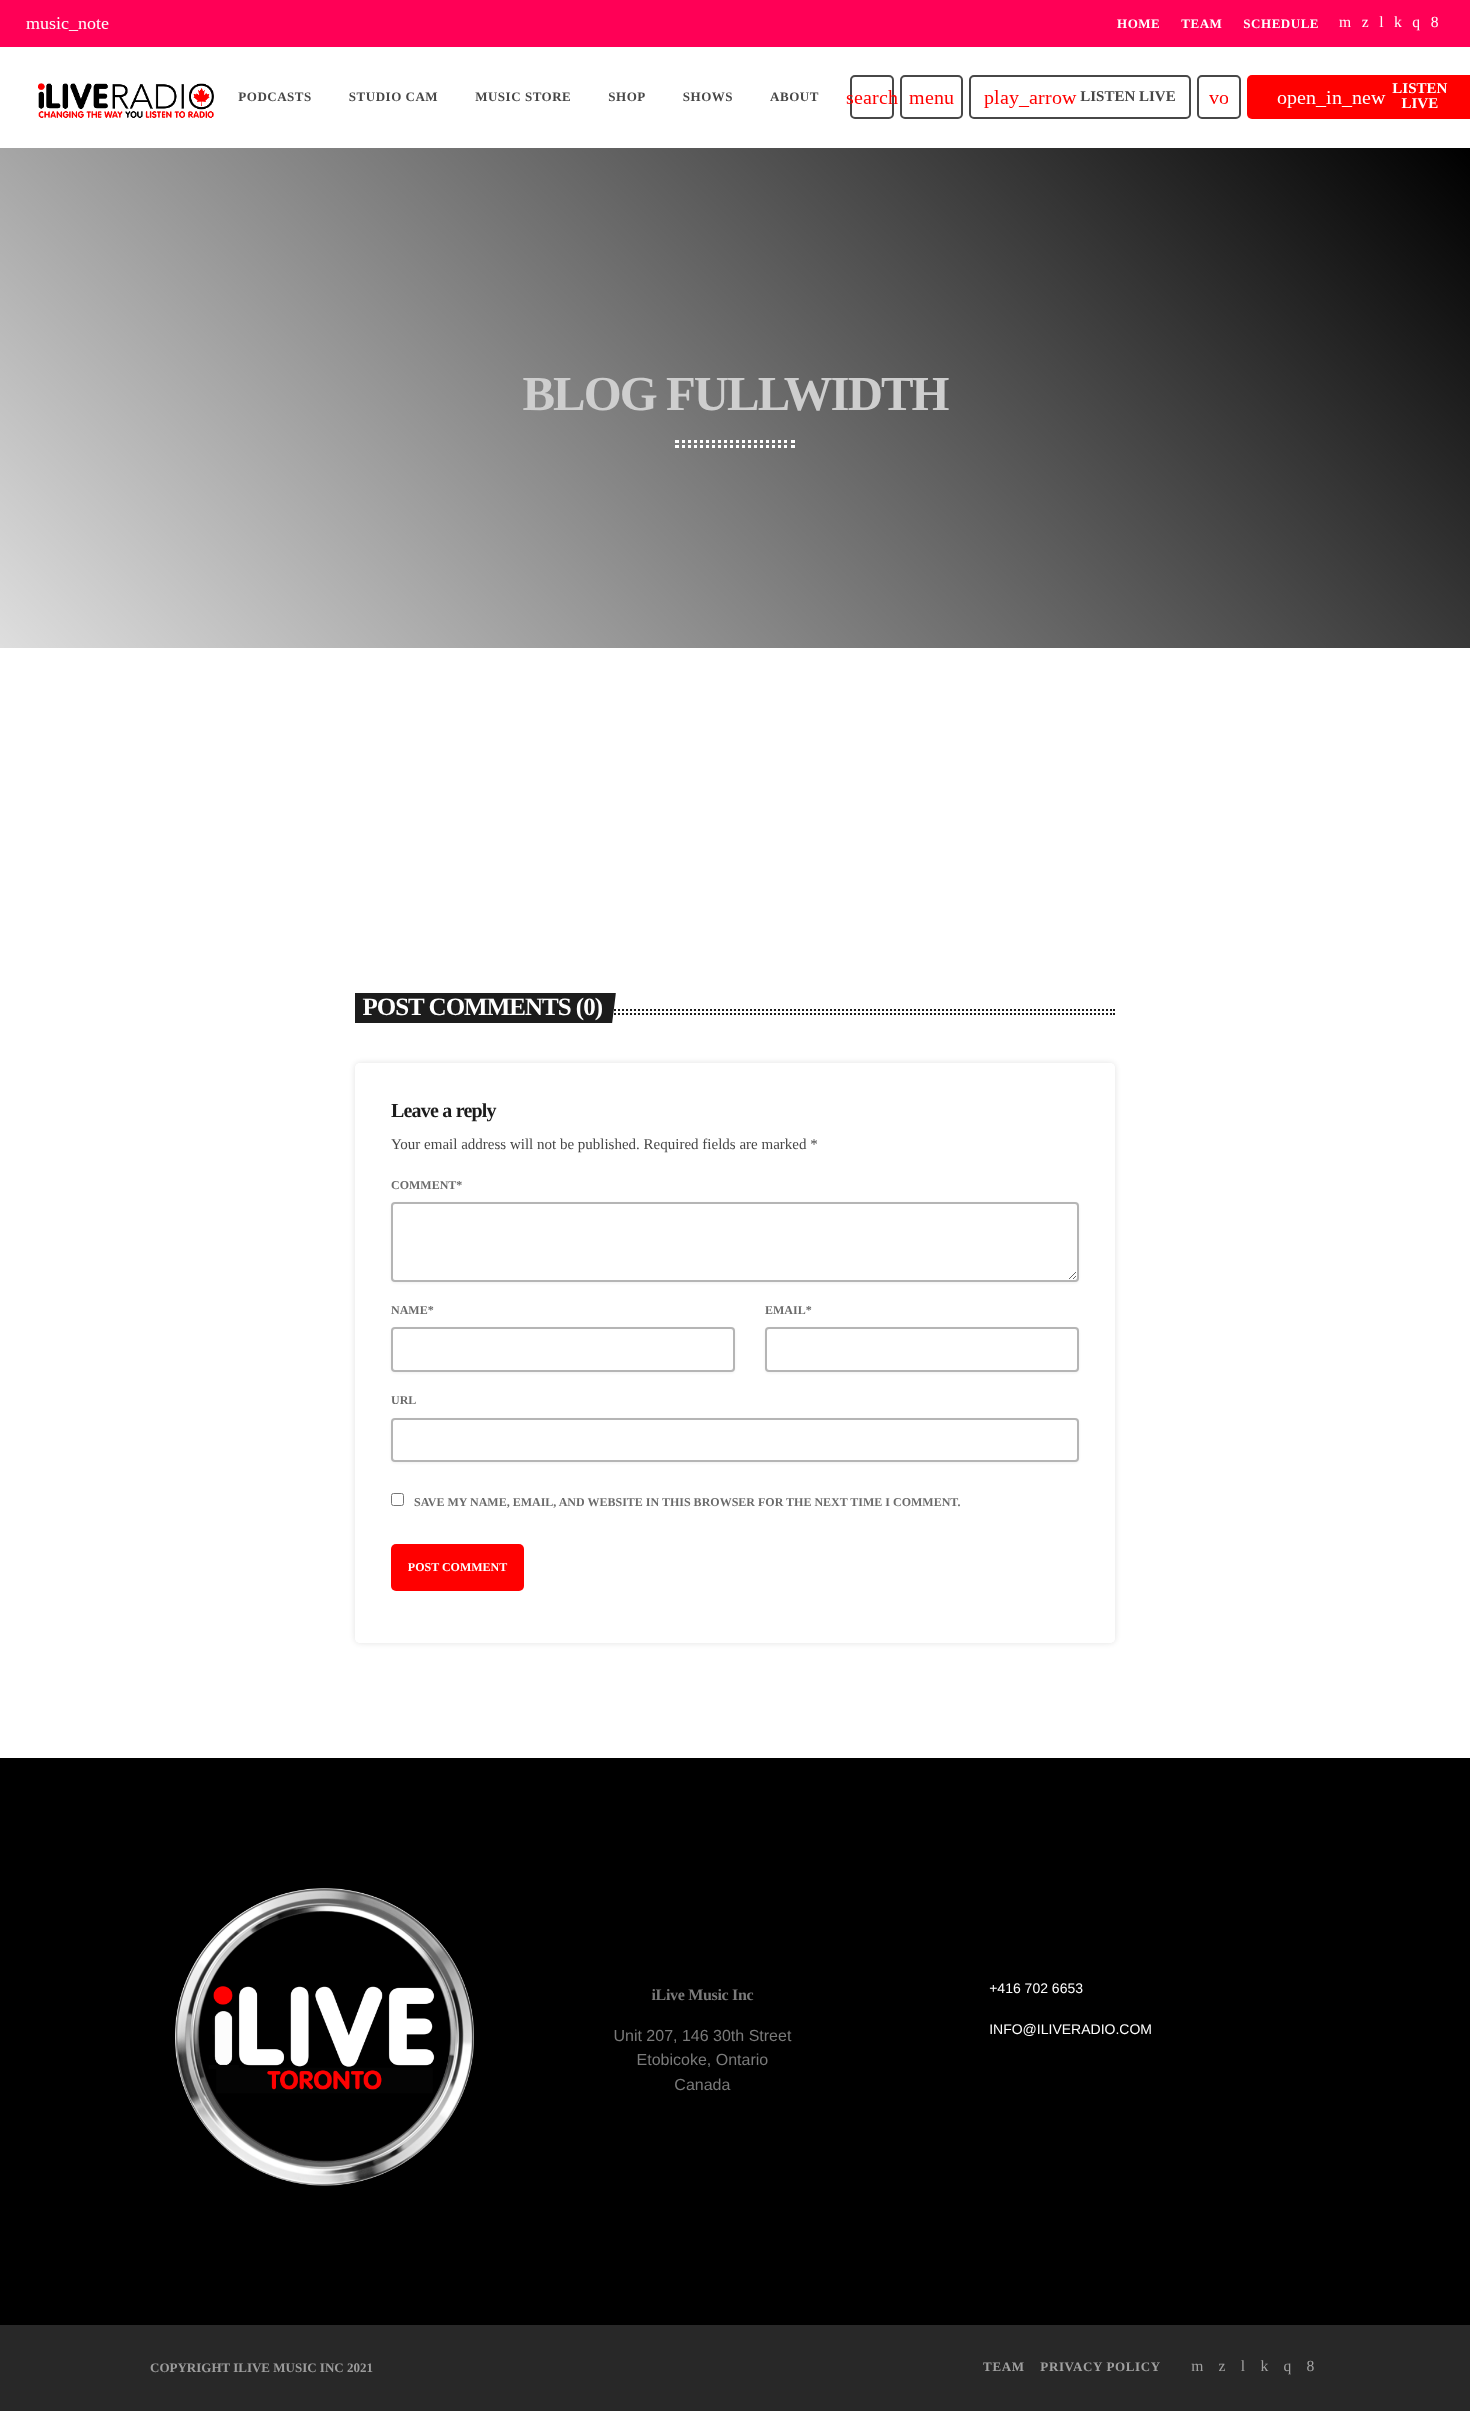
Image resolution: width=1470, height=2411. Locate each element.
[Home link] (126, 97)
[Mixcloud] (1398, 23)
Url (403, 1400)
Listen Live (1079, 97)
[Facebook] (1435, 23)
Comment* (426, 1185)
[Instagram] (1416, 23)
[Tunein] (1381, 23)
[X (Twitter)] (1365, 23)
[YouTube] (1345, 23)
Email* (788, 1310)
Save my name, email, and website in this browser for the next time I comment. (687, 1502)
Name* (412, 1310)
